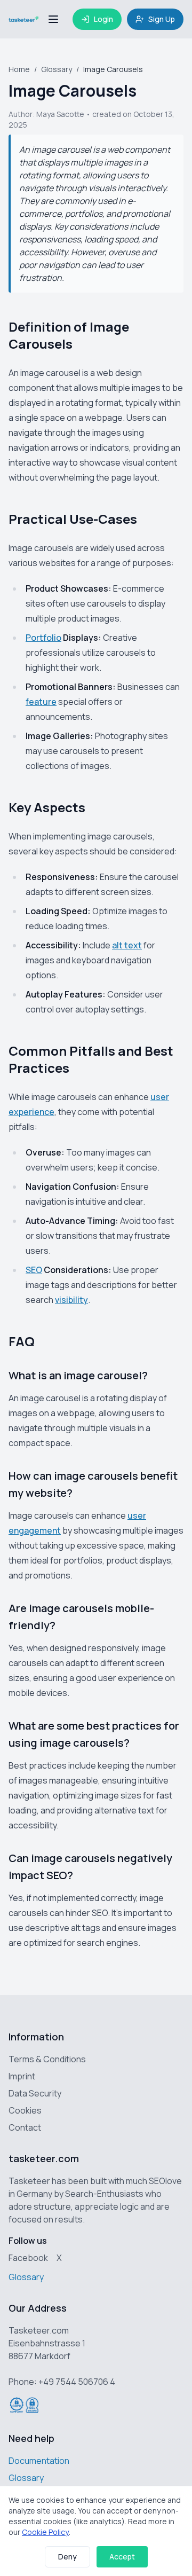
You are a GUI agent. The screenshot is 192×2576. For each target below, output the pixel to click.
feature (41, 702)
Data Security (35, 2093)
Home (19, 69)
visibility (71, 1300)
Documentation (39, 2461)
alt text (127, 945)
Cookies (25, 2110)
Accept (122, 2557)
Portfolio (43, 638)
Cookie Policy (45, 2532)
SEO (34, 1270)
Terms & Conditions (47, 2059)
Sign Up (162, 19)
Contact (25, 2127)
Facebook (28, 2258)
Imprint (22, 2076)
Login (103, 19)
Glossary (57, 69)
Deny (67, 2557)
